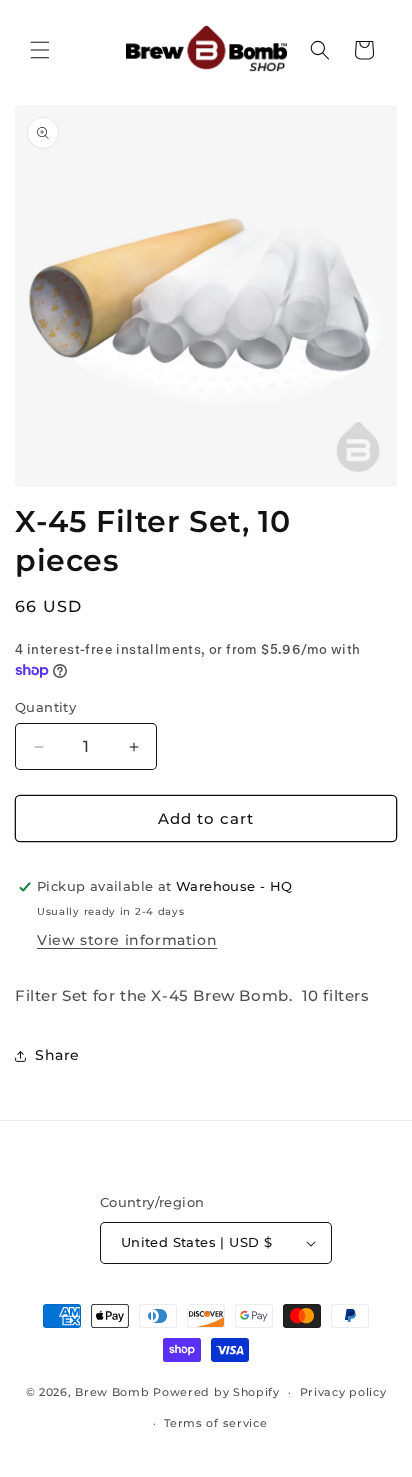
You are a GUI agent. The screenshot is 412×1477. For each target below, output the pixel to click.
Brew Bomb (112, 1392)
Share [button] (57, 1055)
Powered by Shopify (216, 1392)
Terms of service (215, 1423)
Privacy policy (343, 1392)
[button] (40, 50)
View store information (127, 940)
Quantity (45, 707)
